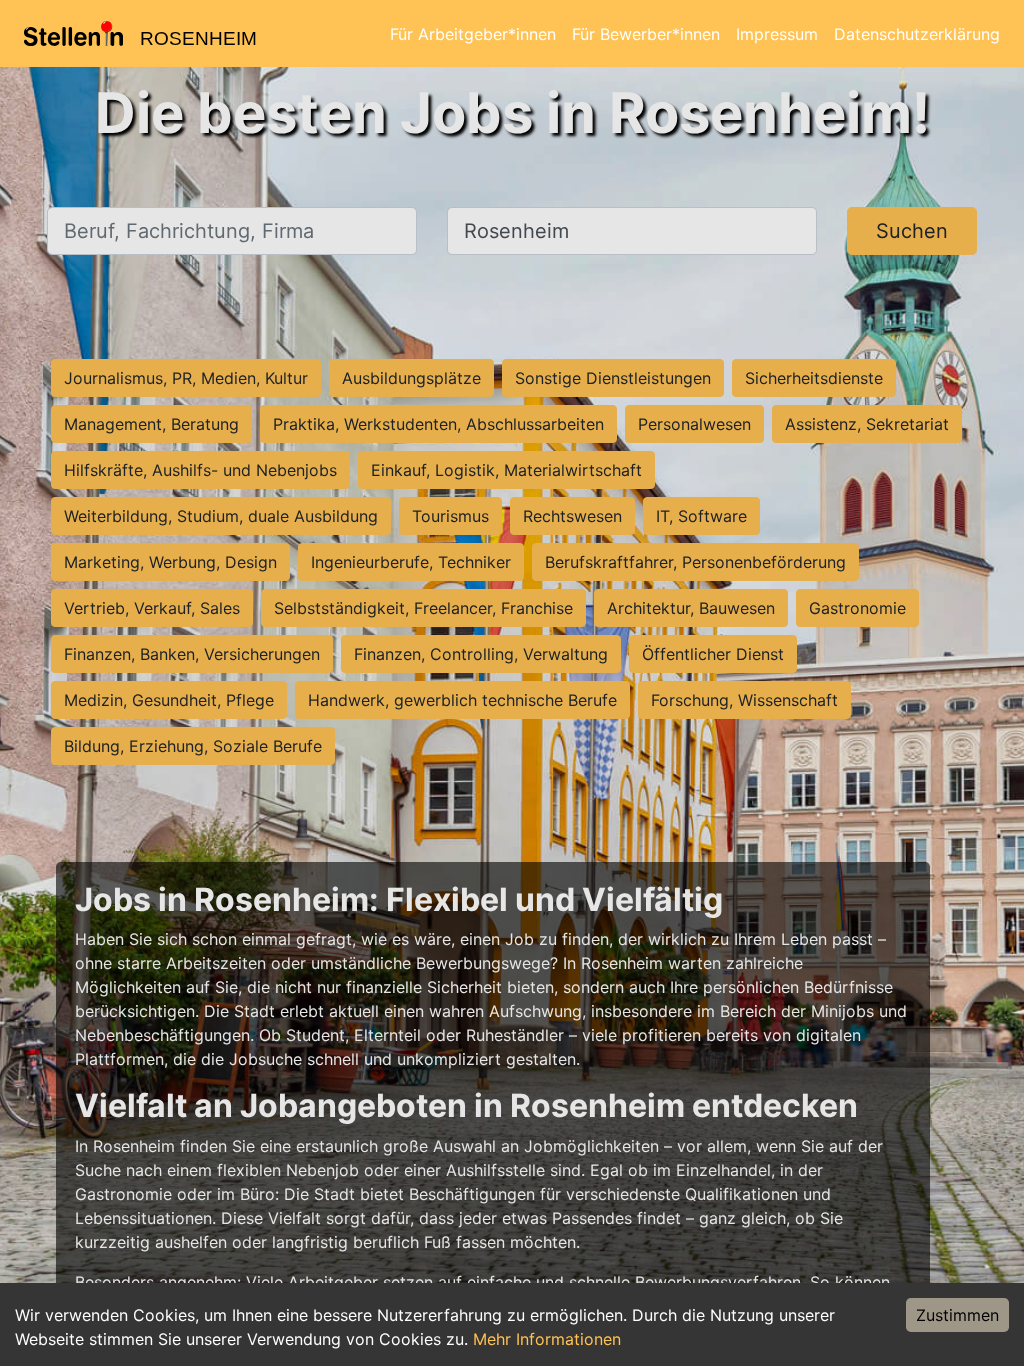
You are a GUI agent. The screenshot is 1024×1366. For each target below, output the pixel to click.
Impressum (777, 34)
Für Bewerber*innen (646, 34)
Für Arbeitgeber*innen (473, 34)
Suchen (912, 231)
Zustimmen (957, 1315)
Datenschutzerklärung (917, 34)
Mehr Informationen (547, 1339)
